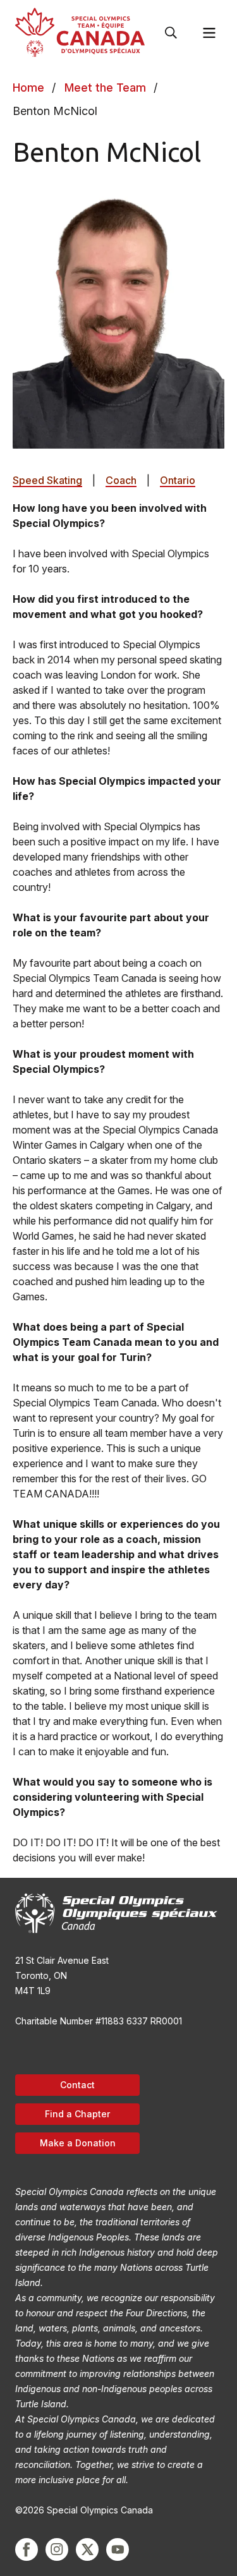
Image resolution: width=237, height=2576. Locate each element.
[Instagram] (57, 2549)
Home (28, 88)
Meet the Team (105, 88)
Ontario (178, 480)
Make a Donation (78, 2143)
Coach (121, 480)
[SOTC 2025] (80, 33)
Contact (77, 2085)
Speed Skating (47, 480)
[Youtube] (118, 2549)
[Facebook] (27, 2549)
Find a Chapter (77, 2114)
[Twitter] (87, 2549)
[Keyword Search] (171, 33)
